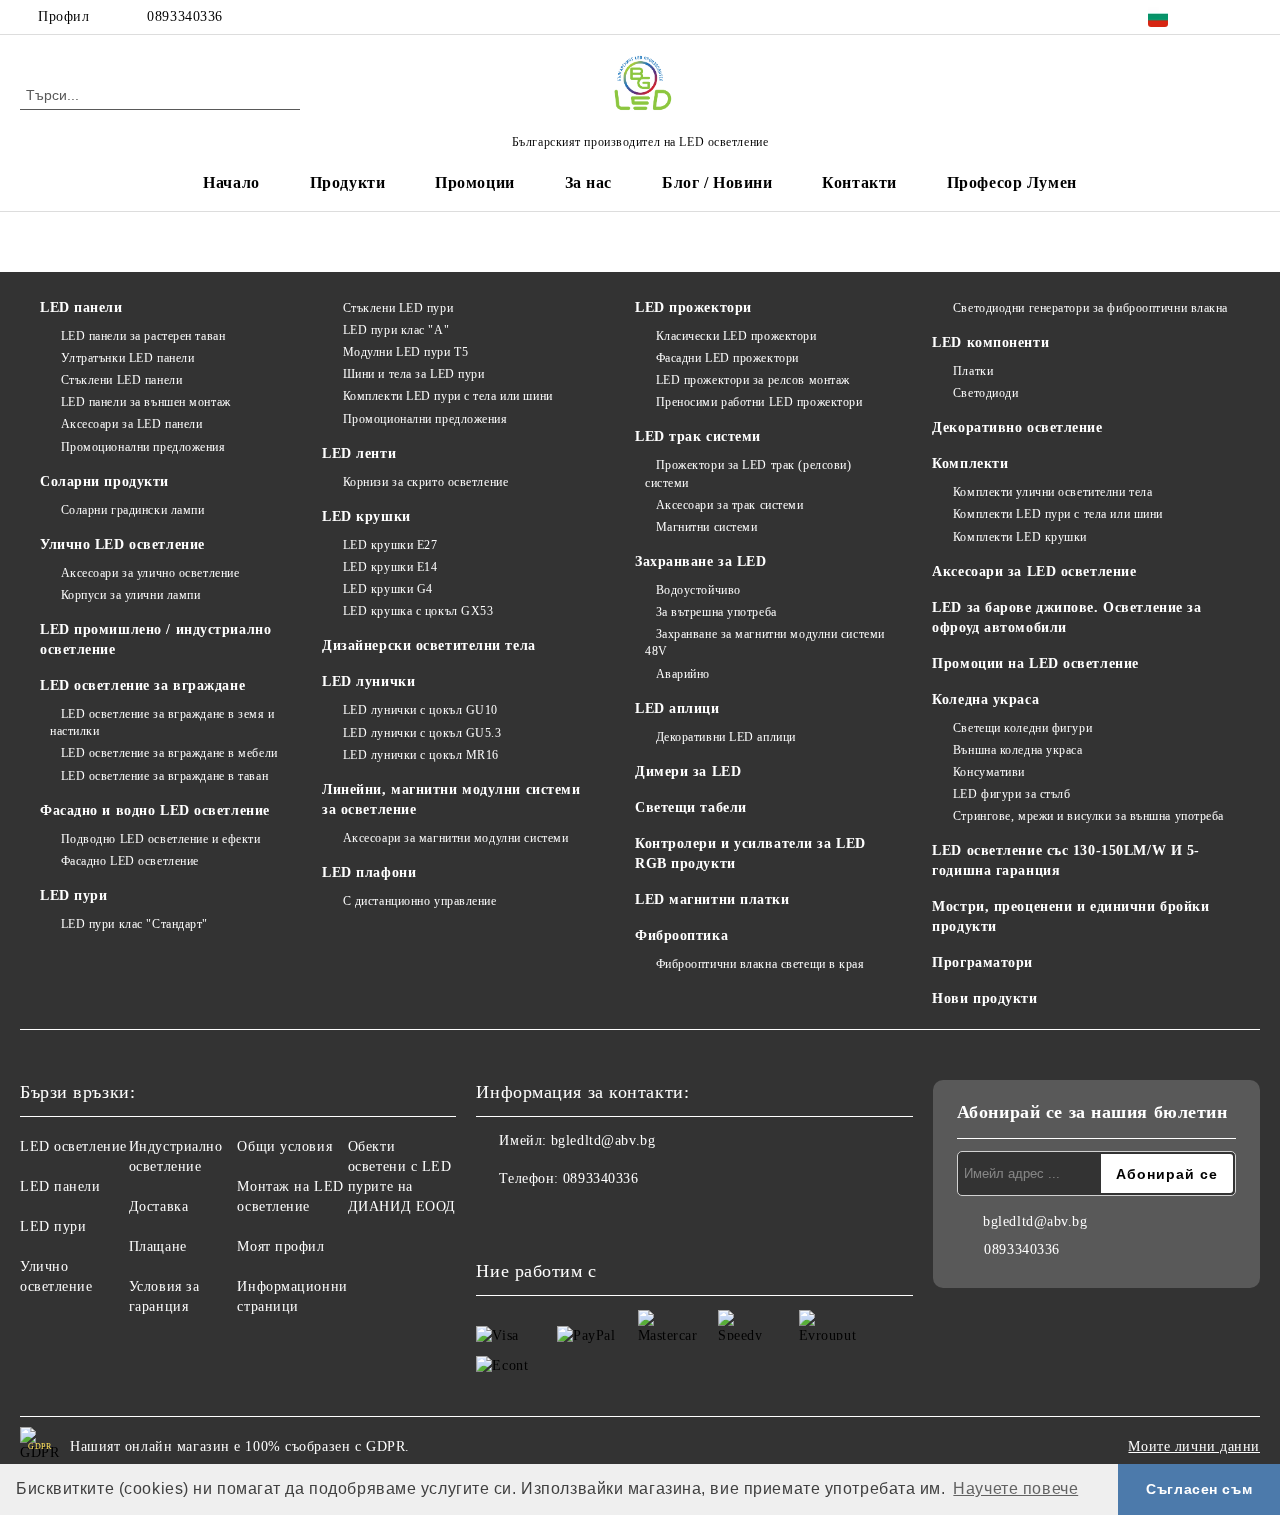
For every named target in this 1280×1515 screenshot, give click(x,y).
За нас (588, 182)
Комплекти (970, 463)
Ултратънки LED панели (127, 358)
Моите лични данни (1194, 1446)
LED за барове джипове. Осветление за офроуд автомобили (1066, 617)
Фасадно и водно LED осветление (155, 810)
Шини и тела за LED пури (413, 374)
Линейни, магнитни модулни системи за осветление (451, 799)
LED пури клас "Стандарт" (134, 924)
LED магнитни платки (712, 899)
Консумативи (989, 772)
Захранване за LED (701, 561)
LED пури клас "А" (396, 330)
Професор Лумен (1012, 182)
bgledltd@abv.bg (603, 1140)
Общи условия (284, 1146)
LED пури (73, 895)
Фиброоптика (681, 935)
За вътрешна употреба (716, 612)
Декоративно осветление (1017, 427)
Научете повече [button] (1015, 1488)
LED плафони (369, 872)
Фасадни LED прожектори (727, 358)
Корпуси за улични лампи (130, 595)
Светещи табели (691, 807)
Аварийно (683, 674)
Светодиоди (985, 393)
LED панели (81, 307)
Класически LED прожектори (736, 336)
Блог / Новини (717, 182)
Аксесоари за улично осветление (150, 573)
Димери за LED (688, 771)
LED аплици (677, 708)
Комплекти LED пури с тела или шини (448, 396)
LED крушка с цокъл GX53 (418, 611)
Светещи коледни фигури (1022, 728)
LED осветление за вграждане (142, 685)
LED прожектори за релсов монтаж (753, 380)
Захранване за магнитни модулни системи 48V (765, 642)
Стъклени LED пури (398, 308)
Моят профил (280, 1246)
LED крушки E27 (390, 545)
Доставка (158, 1206)
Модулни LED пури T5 (405, 352)
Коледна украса (985, 699)
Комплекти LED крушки (1020, 537)
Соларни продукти (104, 481)
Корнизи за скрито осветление (425, 482)
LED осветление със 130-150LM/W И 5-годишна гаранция (1066, 860)
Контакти (859, 182)
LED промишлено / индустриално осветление (155, 639)
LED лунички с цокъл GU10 (420, 710)
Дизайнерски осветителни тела (429, 645)
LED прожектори (693, 307)
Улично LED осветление (122, 544)
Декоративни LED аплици (726, 737)
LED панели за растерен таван (143, 336)
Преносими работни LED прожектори (759, 402)
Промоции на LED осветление (1035, 663)
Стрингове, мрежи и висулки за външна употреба (1088, 816)
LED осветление (73, 1146)
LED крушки (366, 516)
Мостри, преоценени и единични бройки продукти (1070, 916)
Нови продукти (984, 998)
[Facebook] (1219, 17)
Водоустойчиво (698, 590)
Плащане (158, 1246)
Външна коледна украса (1017, 750)
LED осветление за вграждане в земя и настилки (162, 722)
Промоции (474, 182)
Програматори (982, 962)
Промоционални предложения (143, 447)
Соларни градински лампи (132, 510)
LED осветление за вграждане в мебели (169, 753)
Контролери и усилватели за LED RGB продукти (750, 853)
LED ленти (359, 453)
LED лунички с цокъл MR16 (421, 755)
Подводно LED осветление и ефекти (160, 839)
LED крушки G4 (388, 589)
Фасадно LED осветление (130, 861)
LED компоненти (990, 342)
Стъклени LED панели (121, 380)
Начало (231, 182)
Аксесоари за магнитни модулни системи (455, 838)
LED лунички (368, 681)
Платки (973, 371)
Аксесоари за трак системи (730, 505)
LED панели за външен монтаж (146, 402)
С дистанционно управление (420, 901)
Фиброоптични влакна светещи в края (760, 964)
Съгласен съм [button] (1199, 1489)
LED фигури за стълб (1011, 794)
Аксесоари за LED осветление (1034, 571)
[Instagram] (1249, 17)
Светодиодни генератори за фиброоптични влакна (1090, 308)
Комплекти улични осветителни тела (1052, 492)
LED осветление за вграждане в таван (164, 776)
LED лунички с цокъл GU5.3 (422, 733)
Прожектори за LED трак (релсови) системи (748, 473)
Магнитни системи (707, 527)
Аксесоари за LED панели (131, 424)
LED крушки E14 (390, 567)
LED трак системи (698, 436)
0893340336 (185, 16)
